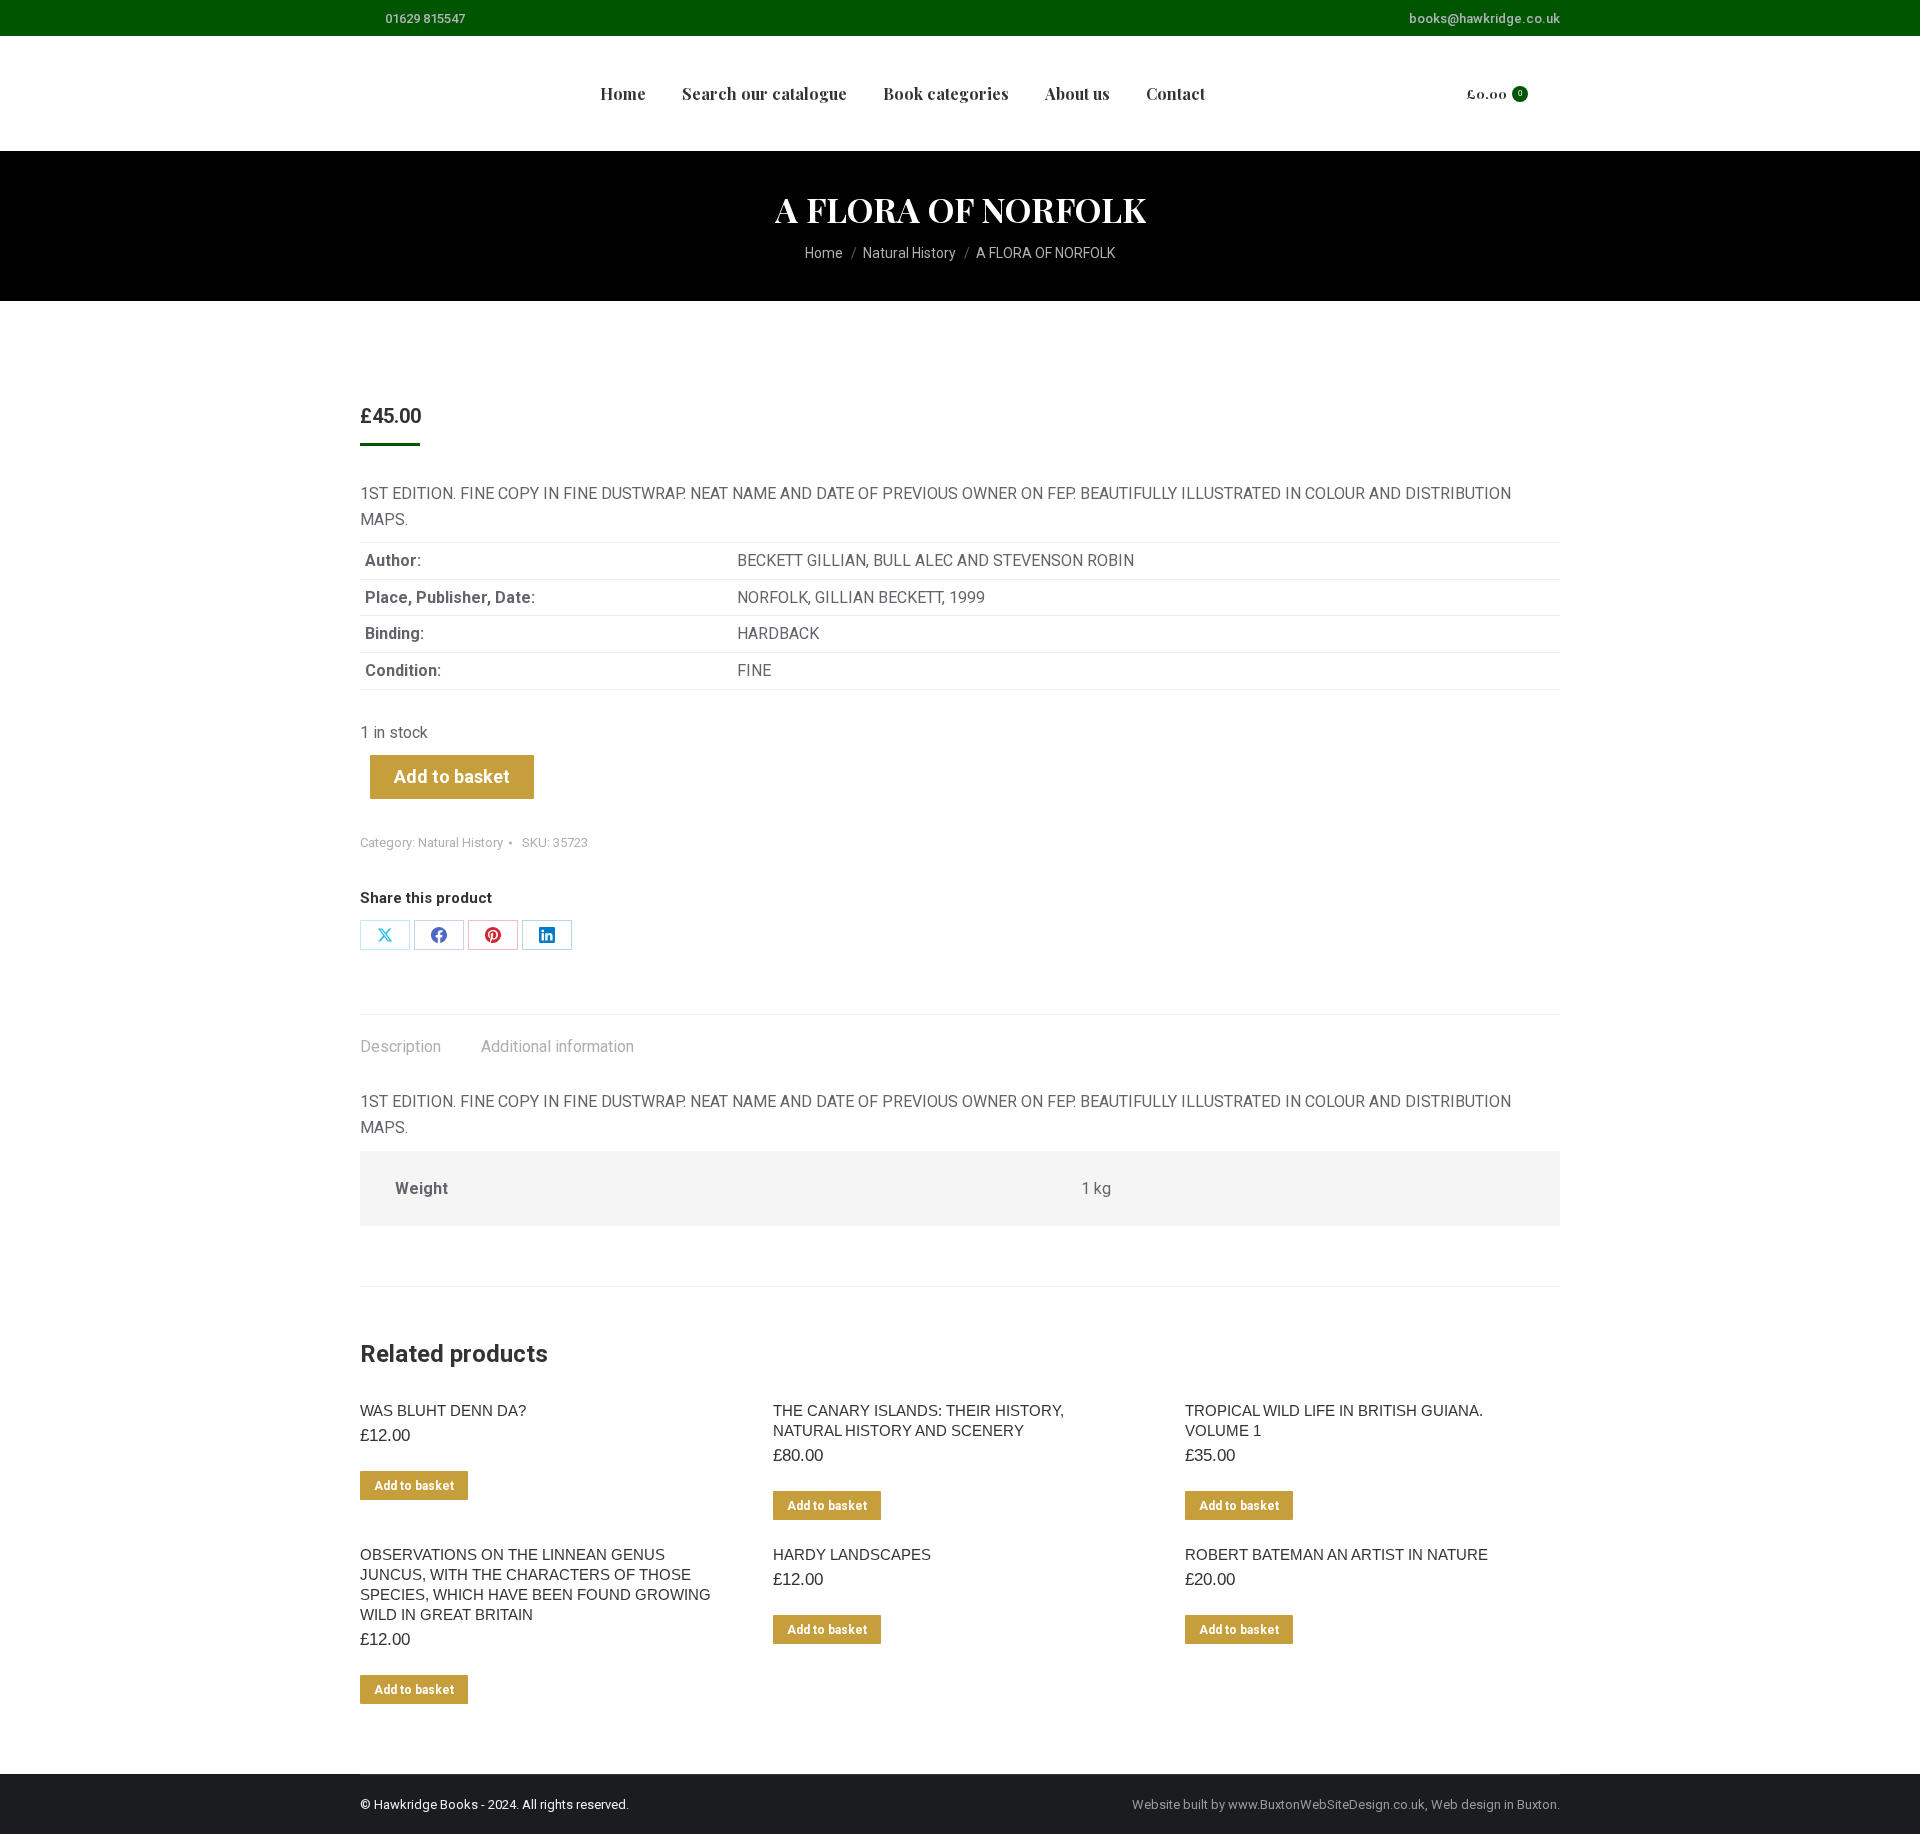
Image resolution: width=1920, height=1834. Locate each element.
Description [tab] (400, 1046)
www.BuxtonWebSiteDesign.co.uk (1326, 1804)
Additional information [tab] (557, 1046)
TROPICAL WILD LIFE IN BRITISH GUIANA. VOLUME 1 (1334, 1420)
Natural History (460, 842)
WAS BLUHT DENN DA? (443, 1410)
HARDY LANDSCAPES (852, 1554)
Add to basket (452, 776)
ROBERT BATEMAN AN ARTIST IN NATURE (1336, 1554)
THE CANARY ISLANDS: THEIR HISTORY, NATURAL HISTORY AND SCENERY (918, 1420)
